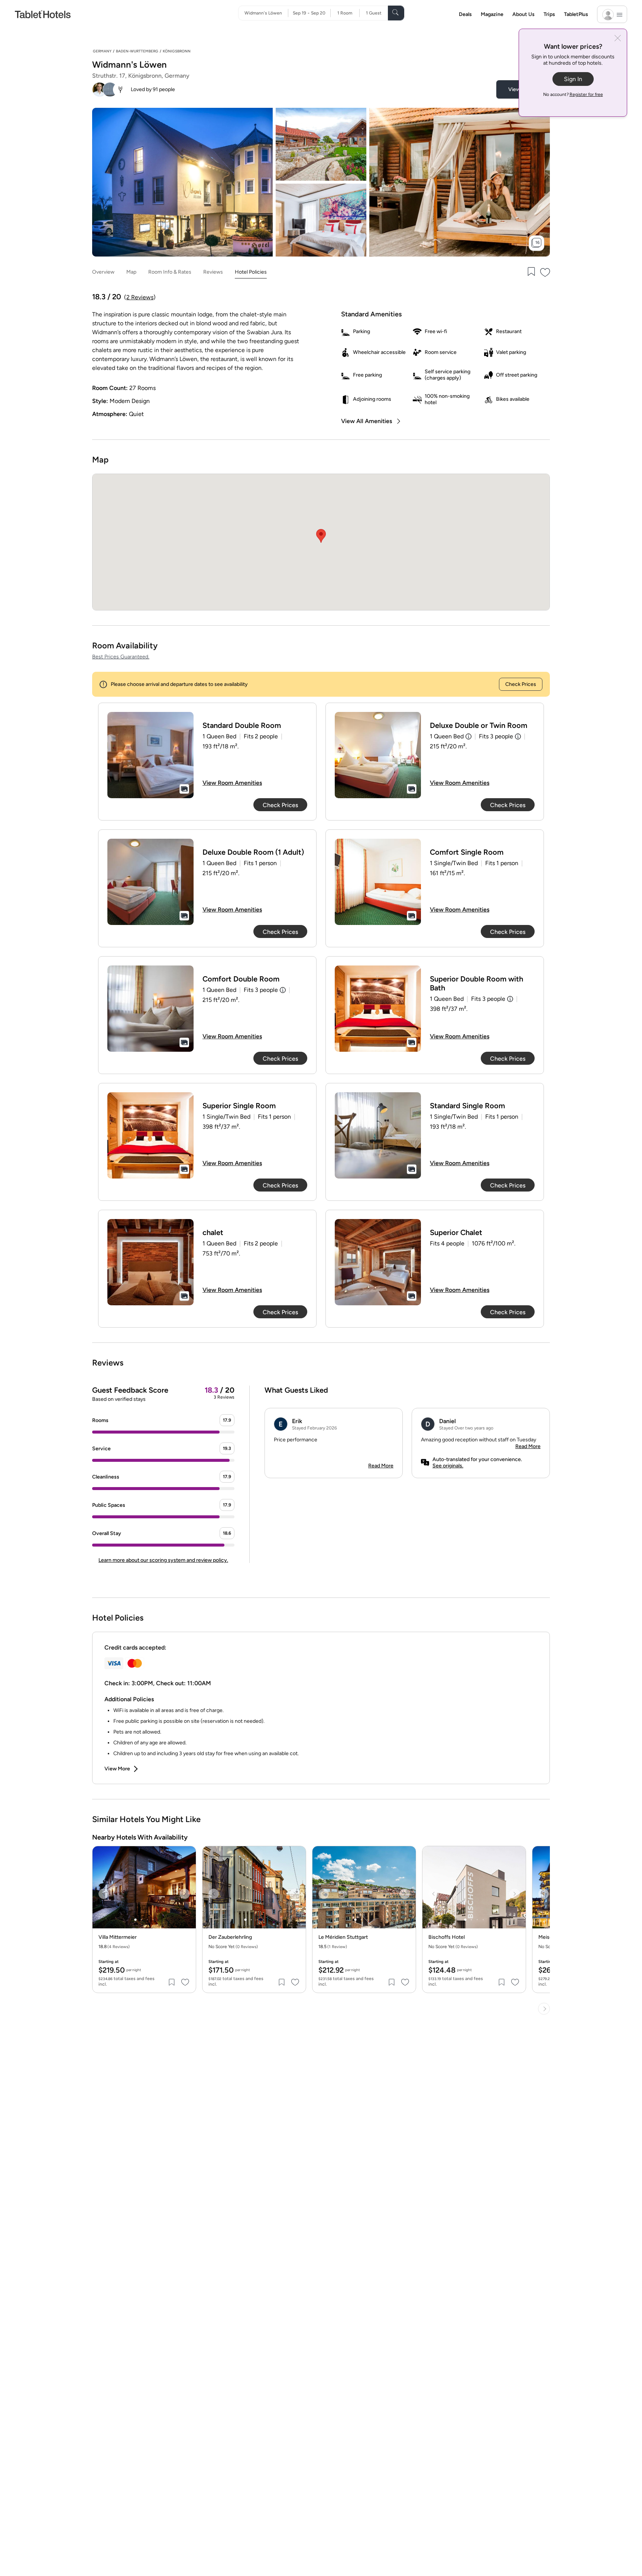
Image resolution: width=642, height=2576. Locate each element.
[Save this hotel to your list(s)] (531, 272)
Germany (102, 51)
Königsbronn (177, 51)
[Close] (618, 39)
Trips (549, 14)
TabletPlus (576, 14)
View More (117, 1769)
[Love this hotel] (545, 272)
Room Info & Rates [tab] (170, 272)
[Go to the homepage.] (43, 14)
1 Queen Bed (447, 736)
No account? (573, 94)
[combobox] (266, 13)
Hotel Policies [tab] (251, 272)
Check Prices (521, 684)
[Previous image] (104, 1894)
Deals (465, 14)
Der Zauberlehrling (230, 1937)
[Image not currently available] (150, 755)
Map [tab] (131, 272)
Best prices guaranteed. (121, 657)
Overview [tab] (103, 272)
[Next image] (185, 1894)
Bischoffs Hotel (447, 1937)
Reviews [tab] (213, 272)
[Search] (396, 13)
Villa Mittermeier (118, 1937)
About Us (523, 14)
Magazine (492, 14)
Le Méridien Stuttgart (343, 1937)
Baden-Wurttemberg (137, 51)
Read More (381, 1466)
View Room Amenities (232, 783)
